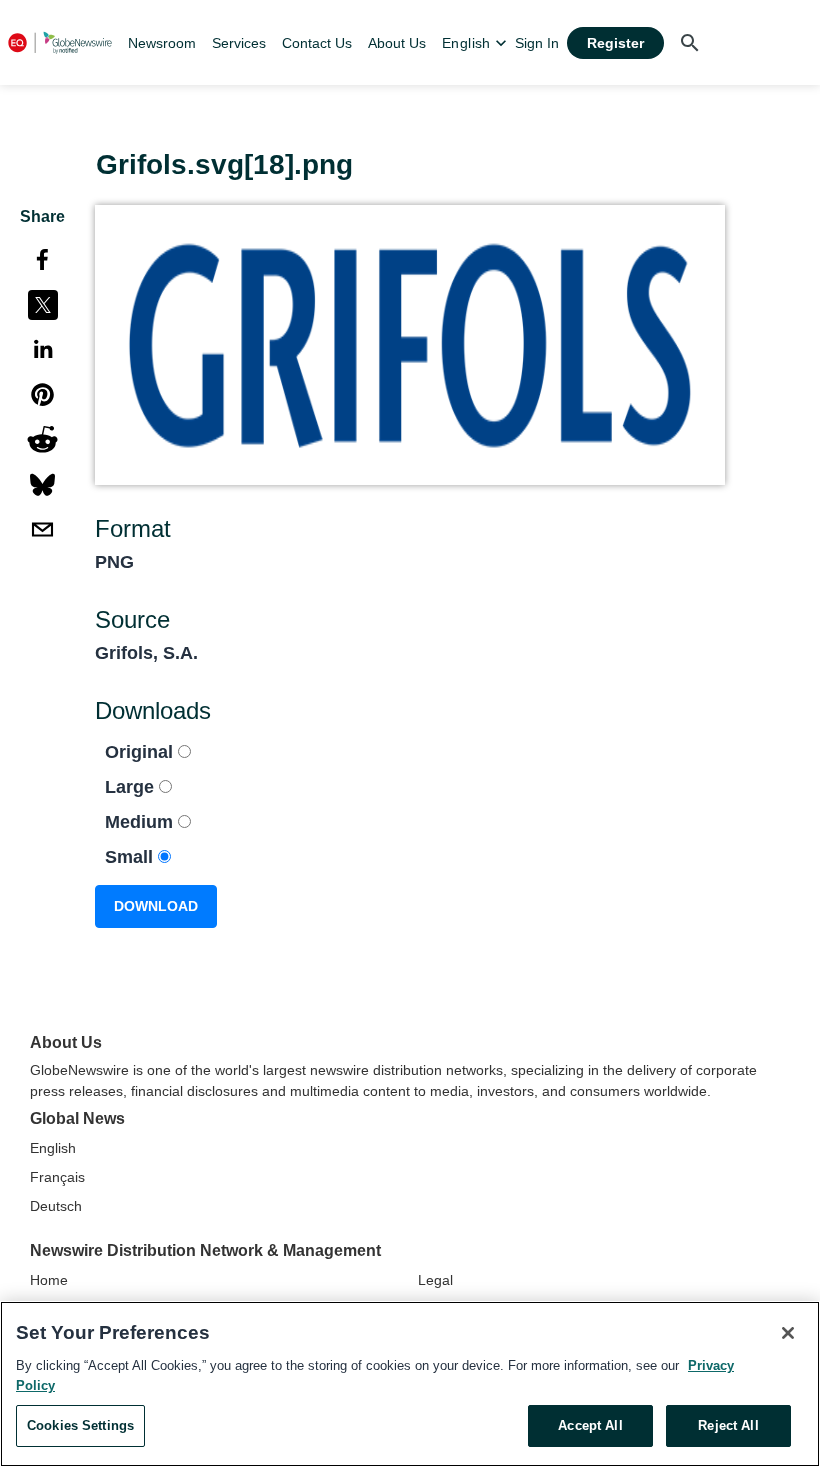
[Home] (60, 42)
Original (141, 752)
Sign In (537, 43)
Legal (435, 1280)
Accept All (590, 1425)
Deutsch (56, 1206)
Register (615, 43)
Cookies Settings (80, 1425)
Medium (141, 822)
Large (132, 787)
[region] (410, 1384)
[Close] (788, 1333)
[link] (162, 43)
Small (131, 857)
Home (49, 1280)
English (53, 1148)
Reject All (728, 1425)
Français (57, 1177)
